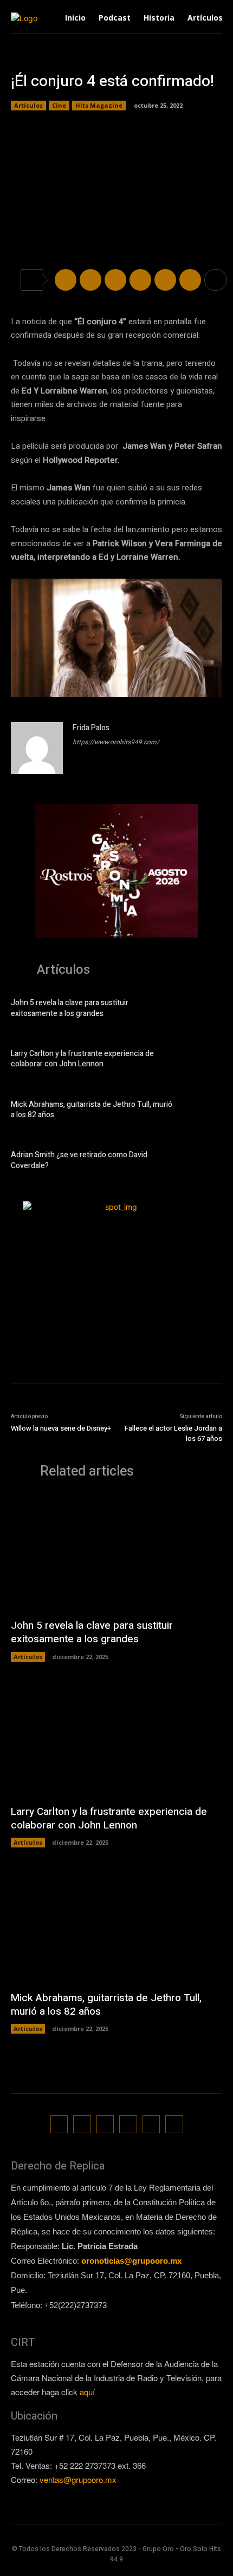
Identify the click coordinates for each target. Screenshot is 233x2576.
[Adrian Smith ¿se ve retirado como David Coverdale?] (203, 1162)
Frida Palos (91, 728)
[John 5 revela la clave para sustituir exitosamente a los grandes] (203, 1010)
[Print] (190, 280)
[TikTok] (105, 2124)
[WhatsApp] (140, 280)
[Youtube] (174, 2124)
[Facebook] (66, 280)
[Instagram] (82, 2124)
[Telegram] (115, 280)
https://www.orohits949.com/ (116, 742)
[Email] (165, 280)
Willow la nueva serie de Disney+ (61, 1428)
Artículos (28, 105)
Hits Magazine (99, 105)
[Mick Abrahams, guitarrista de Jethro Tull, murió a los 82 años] (203, 1111)
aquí (87, 2392)
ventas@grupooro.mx (78, 2479)
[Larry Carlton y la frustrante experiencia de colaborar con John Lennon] (203, 1061)
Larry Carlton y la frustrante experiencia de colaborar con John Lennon (82, 1059)
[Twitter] (90, 280)
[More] (216, 280)
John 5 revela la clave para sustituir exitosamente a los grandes (70, 1008)
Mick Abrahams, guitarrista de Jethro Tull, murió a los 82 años (92, 1110)
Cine (59, 105)
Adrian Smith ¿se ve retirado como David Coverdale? (79, 1160)
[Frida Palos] (37, 748)
